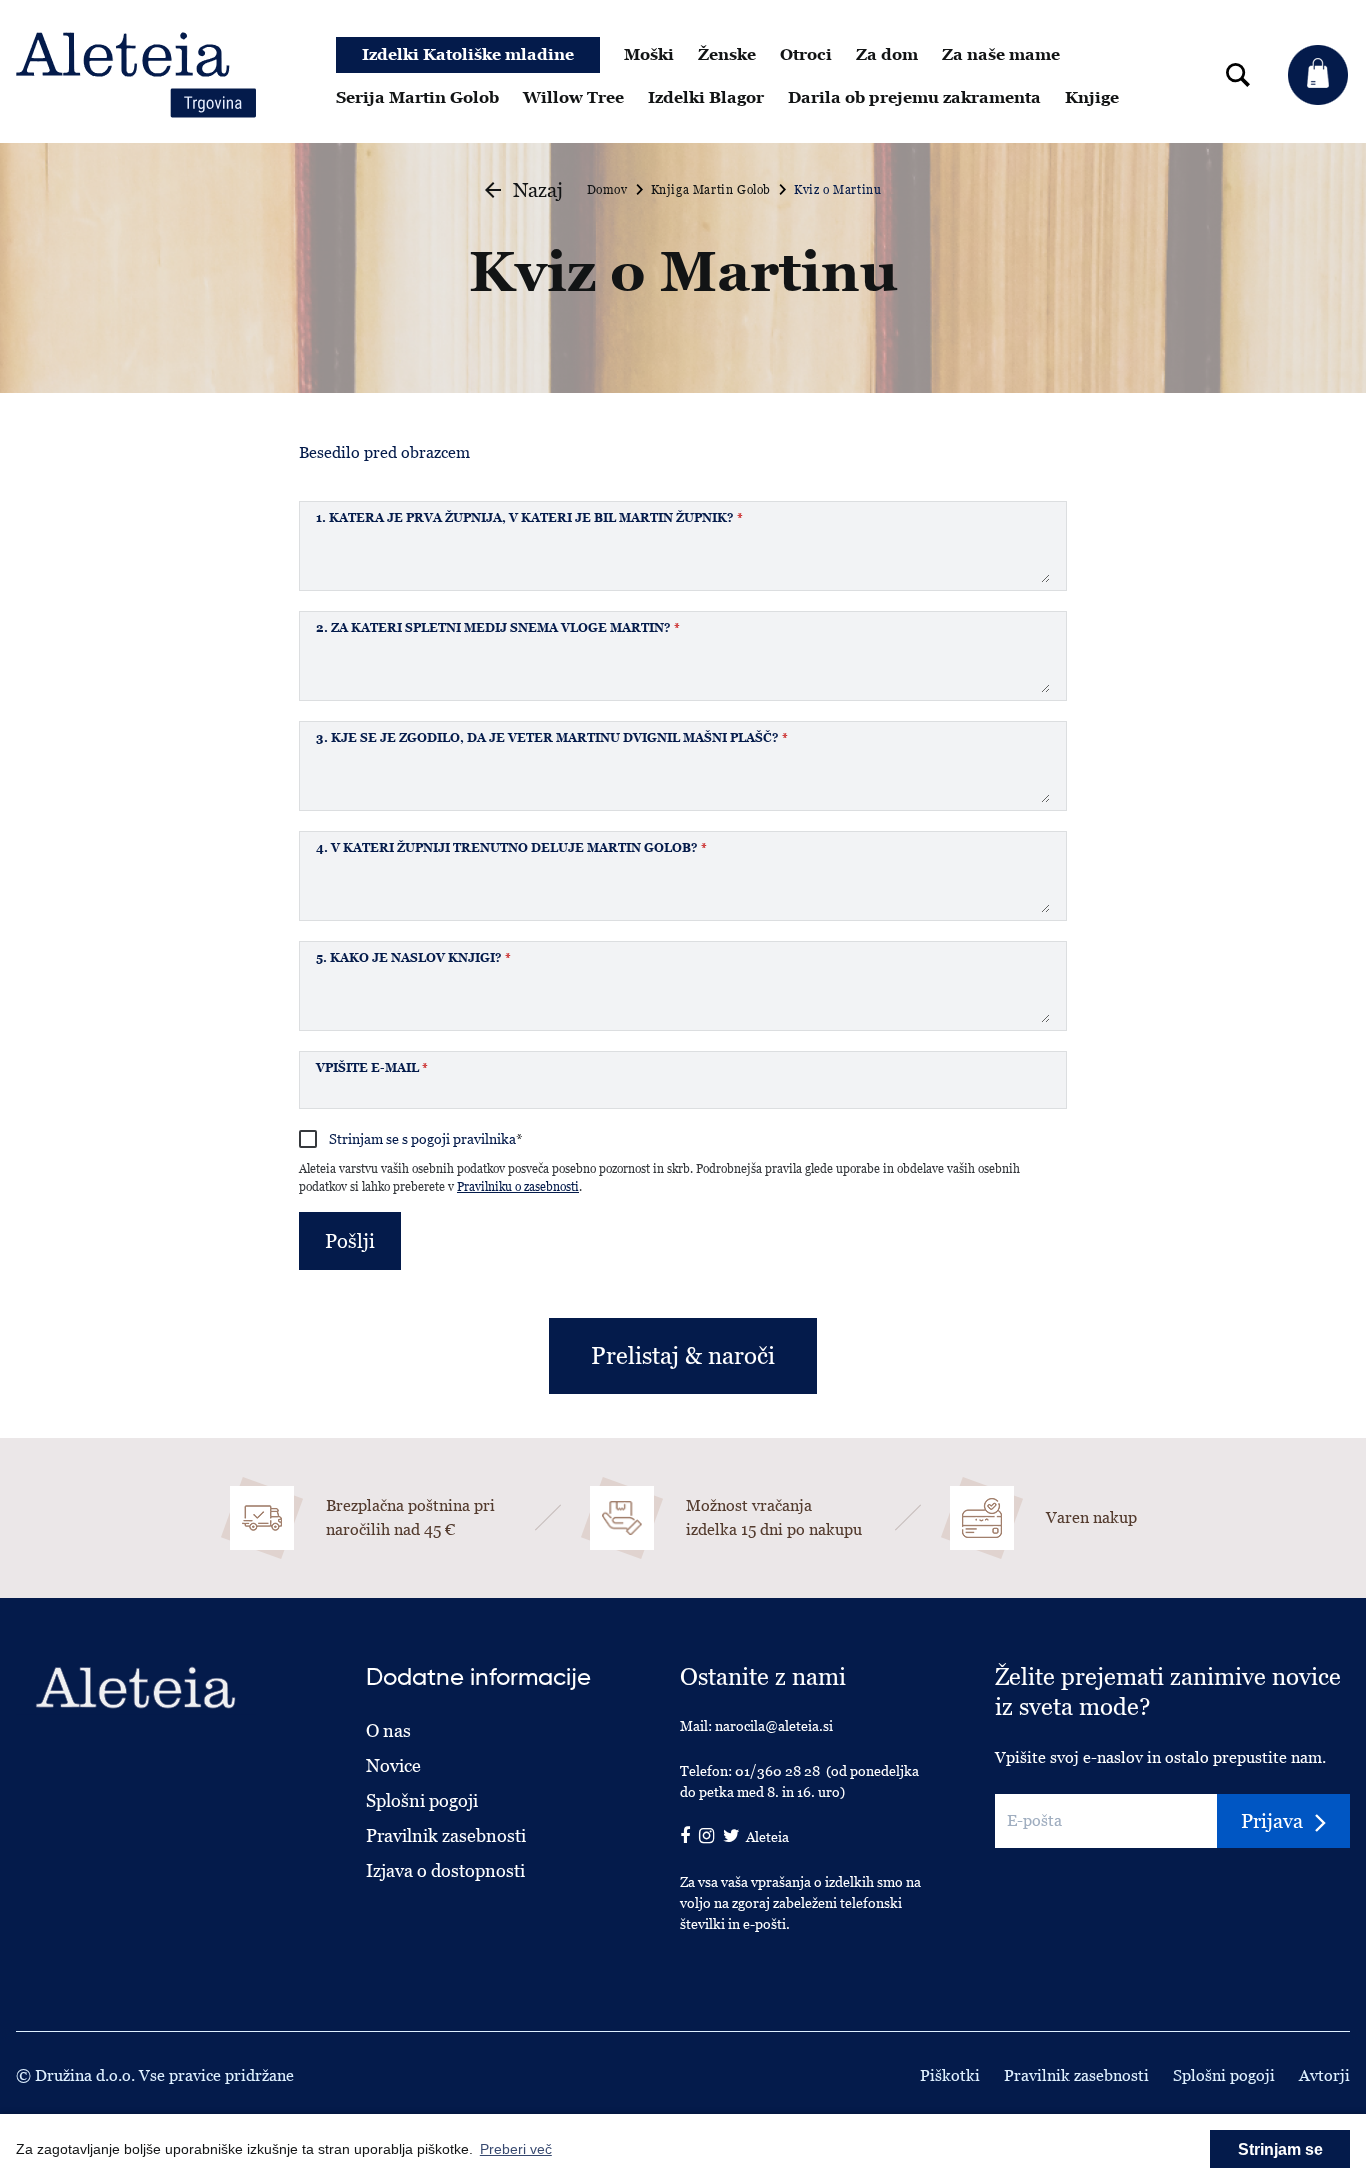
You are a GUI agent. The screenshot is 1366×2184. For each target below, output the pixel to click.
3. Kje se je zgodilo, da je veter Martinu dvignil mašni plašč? (552, 738)
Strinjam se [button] (1280, 2149)
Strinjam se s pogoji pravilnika (426, 1139)
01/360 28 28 (777, 1771)
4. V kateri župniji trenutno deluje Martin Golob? (511, 848)
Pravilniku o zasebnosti (518, 1187)
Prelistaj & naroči (683, 1355)
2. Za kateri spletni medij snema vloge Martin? (498, 628)
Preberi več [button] (516, 2149)
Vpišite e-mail (372, 1068)
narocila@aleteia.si (774, 1726)
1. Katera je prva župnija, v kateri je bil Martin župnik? (529, 518)
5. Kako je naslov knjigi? (413, 958)
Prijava (1272, 1821)
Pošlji (350, 1241)
